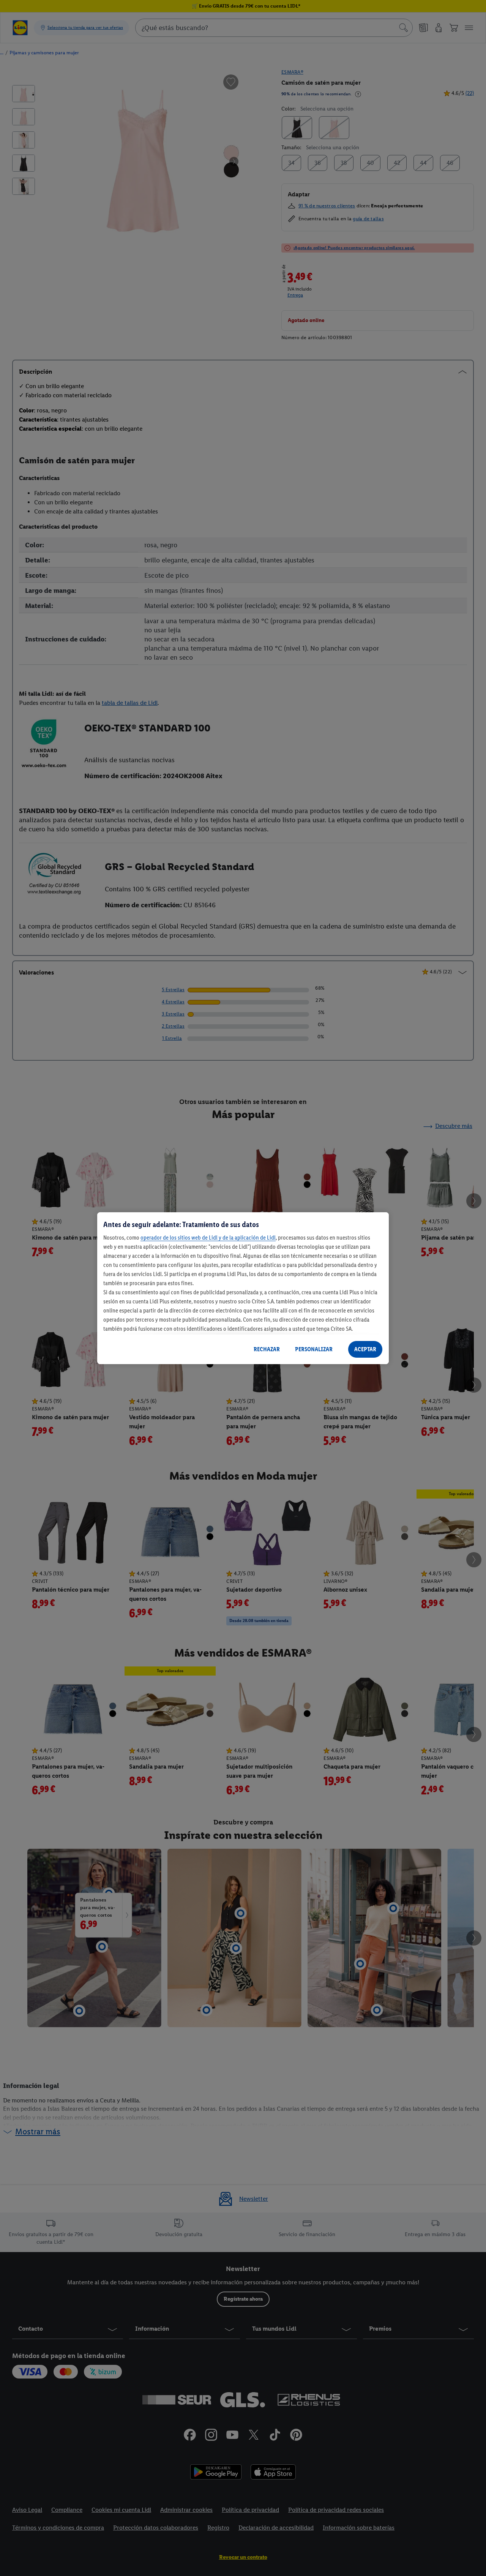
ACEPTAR (365, 1349)
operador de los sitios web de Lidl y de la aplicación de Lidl (208, 1237)
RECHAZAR (267, 1349)
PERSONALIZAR (314, 1349)
